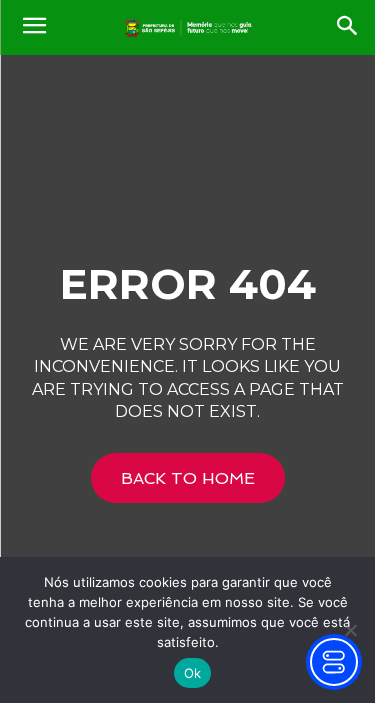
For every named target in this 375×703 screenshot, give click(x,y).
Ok (193, 673)
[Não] (350, 630)
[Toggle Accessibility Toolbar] (334, 662)
